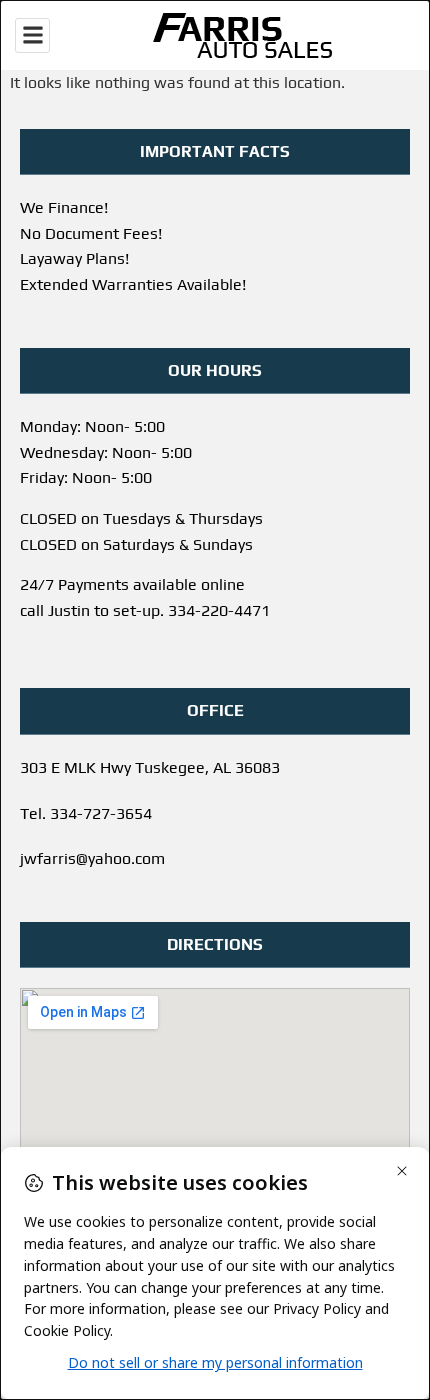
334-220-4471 (219, 610)
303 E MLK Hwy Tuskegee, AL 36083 (150, 767)
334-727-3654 (101, 813)
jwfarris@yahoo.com (92, 858)
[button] (32, 35)
